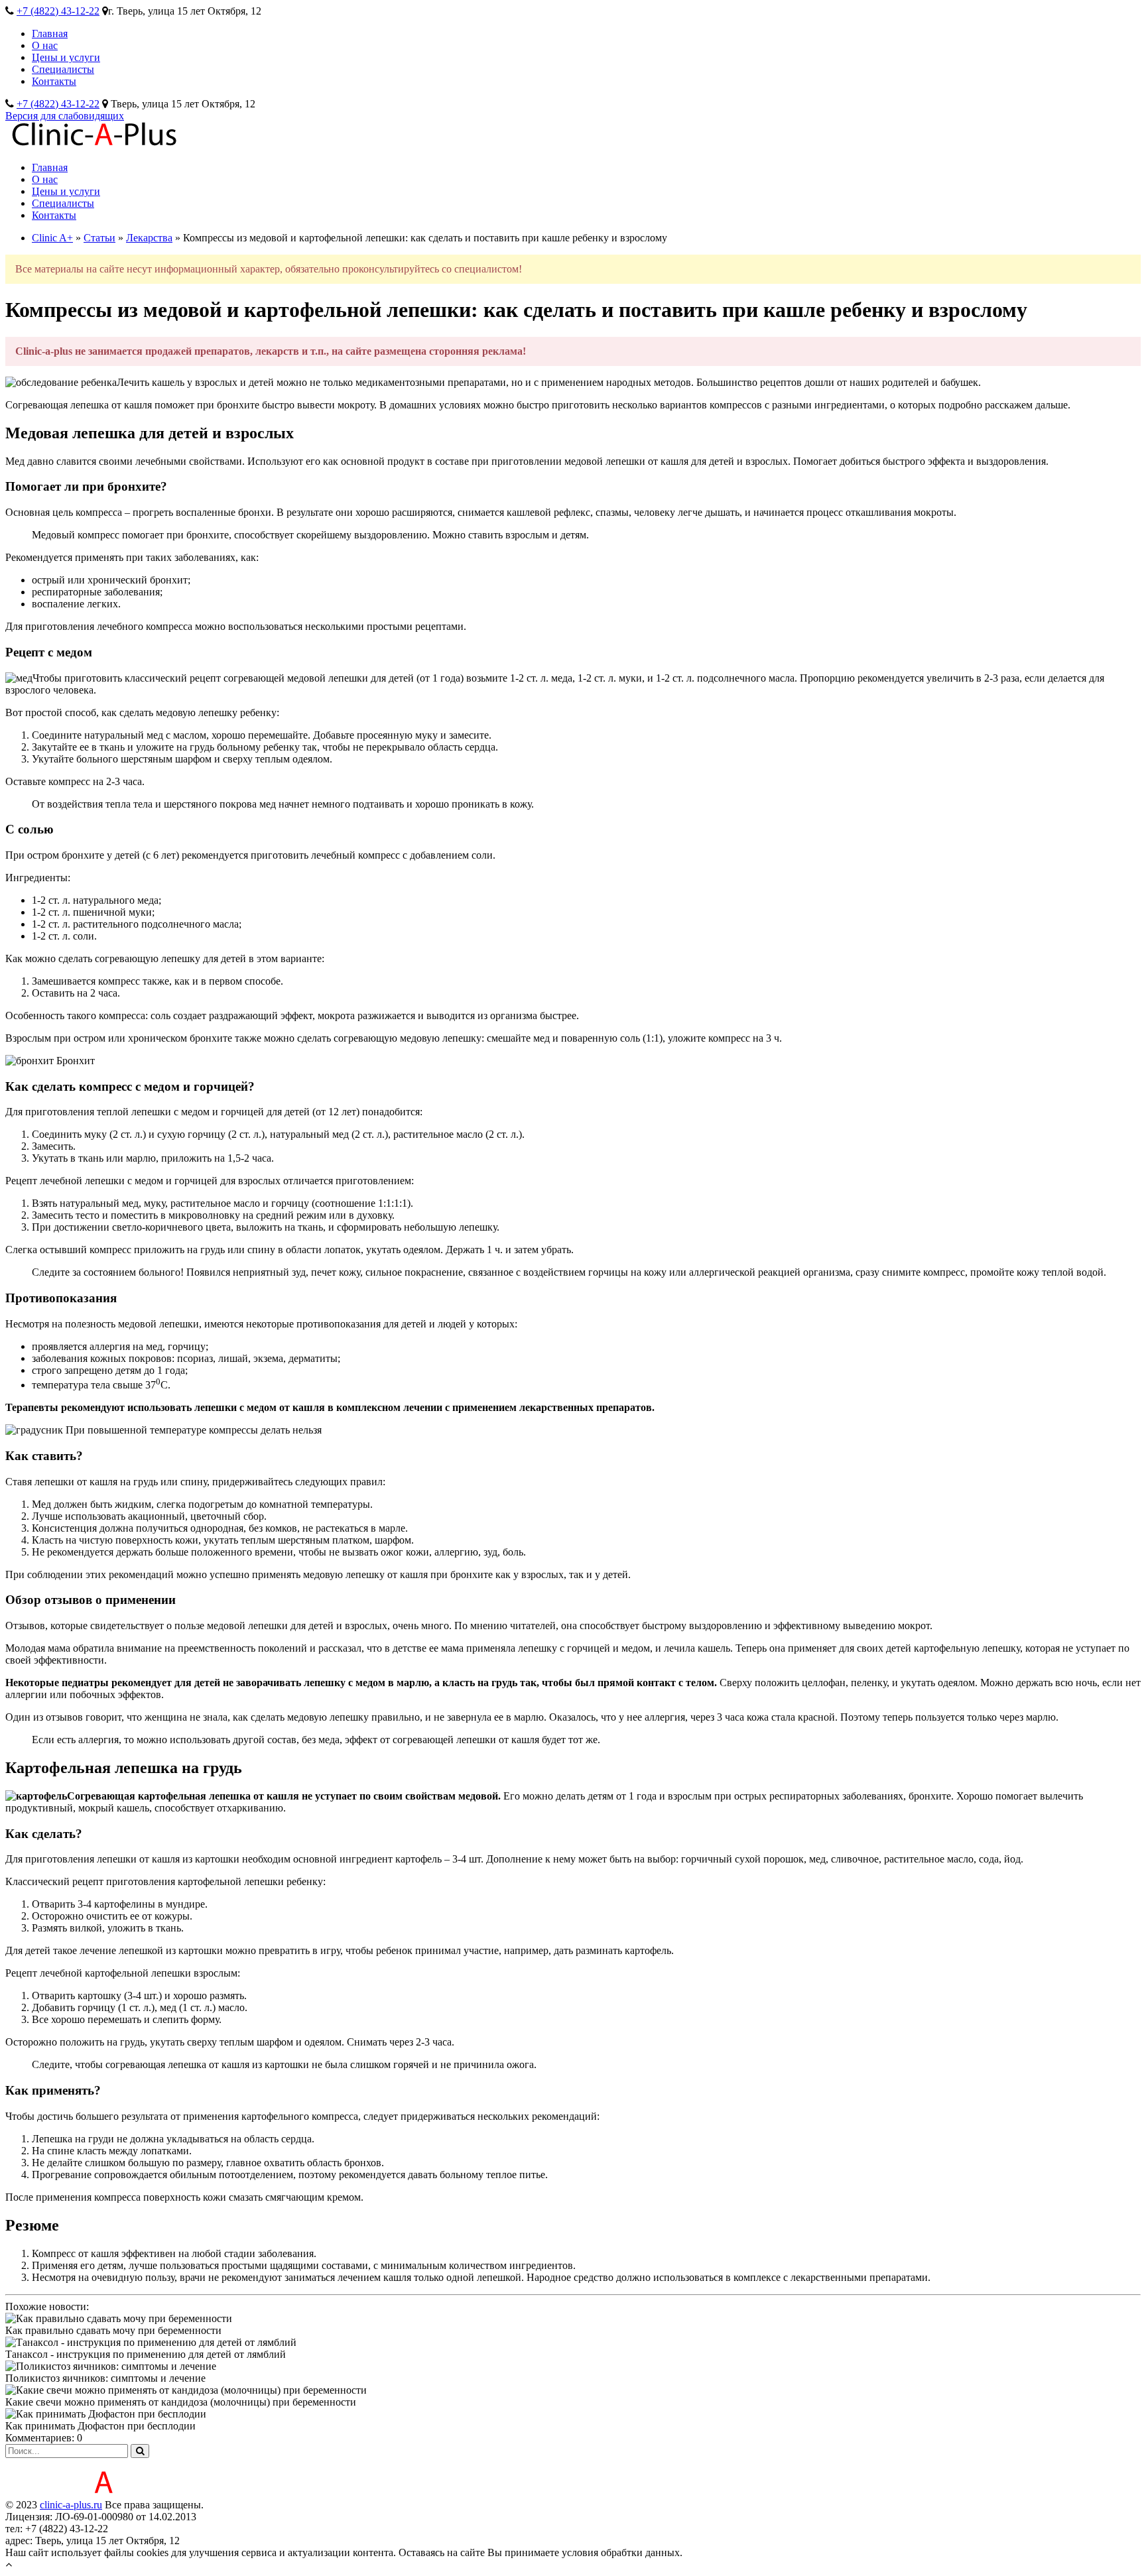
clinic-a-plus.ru (71, 2505)
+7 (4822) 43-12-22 (58, 11)
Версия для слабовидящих (65, 116)
